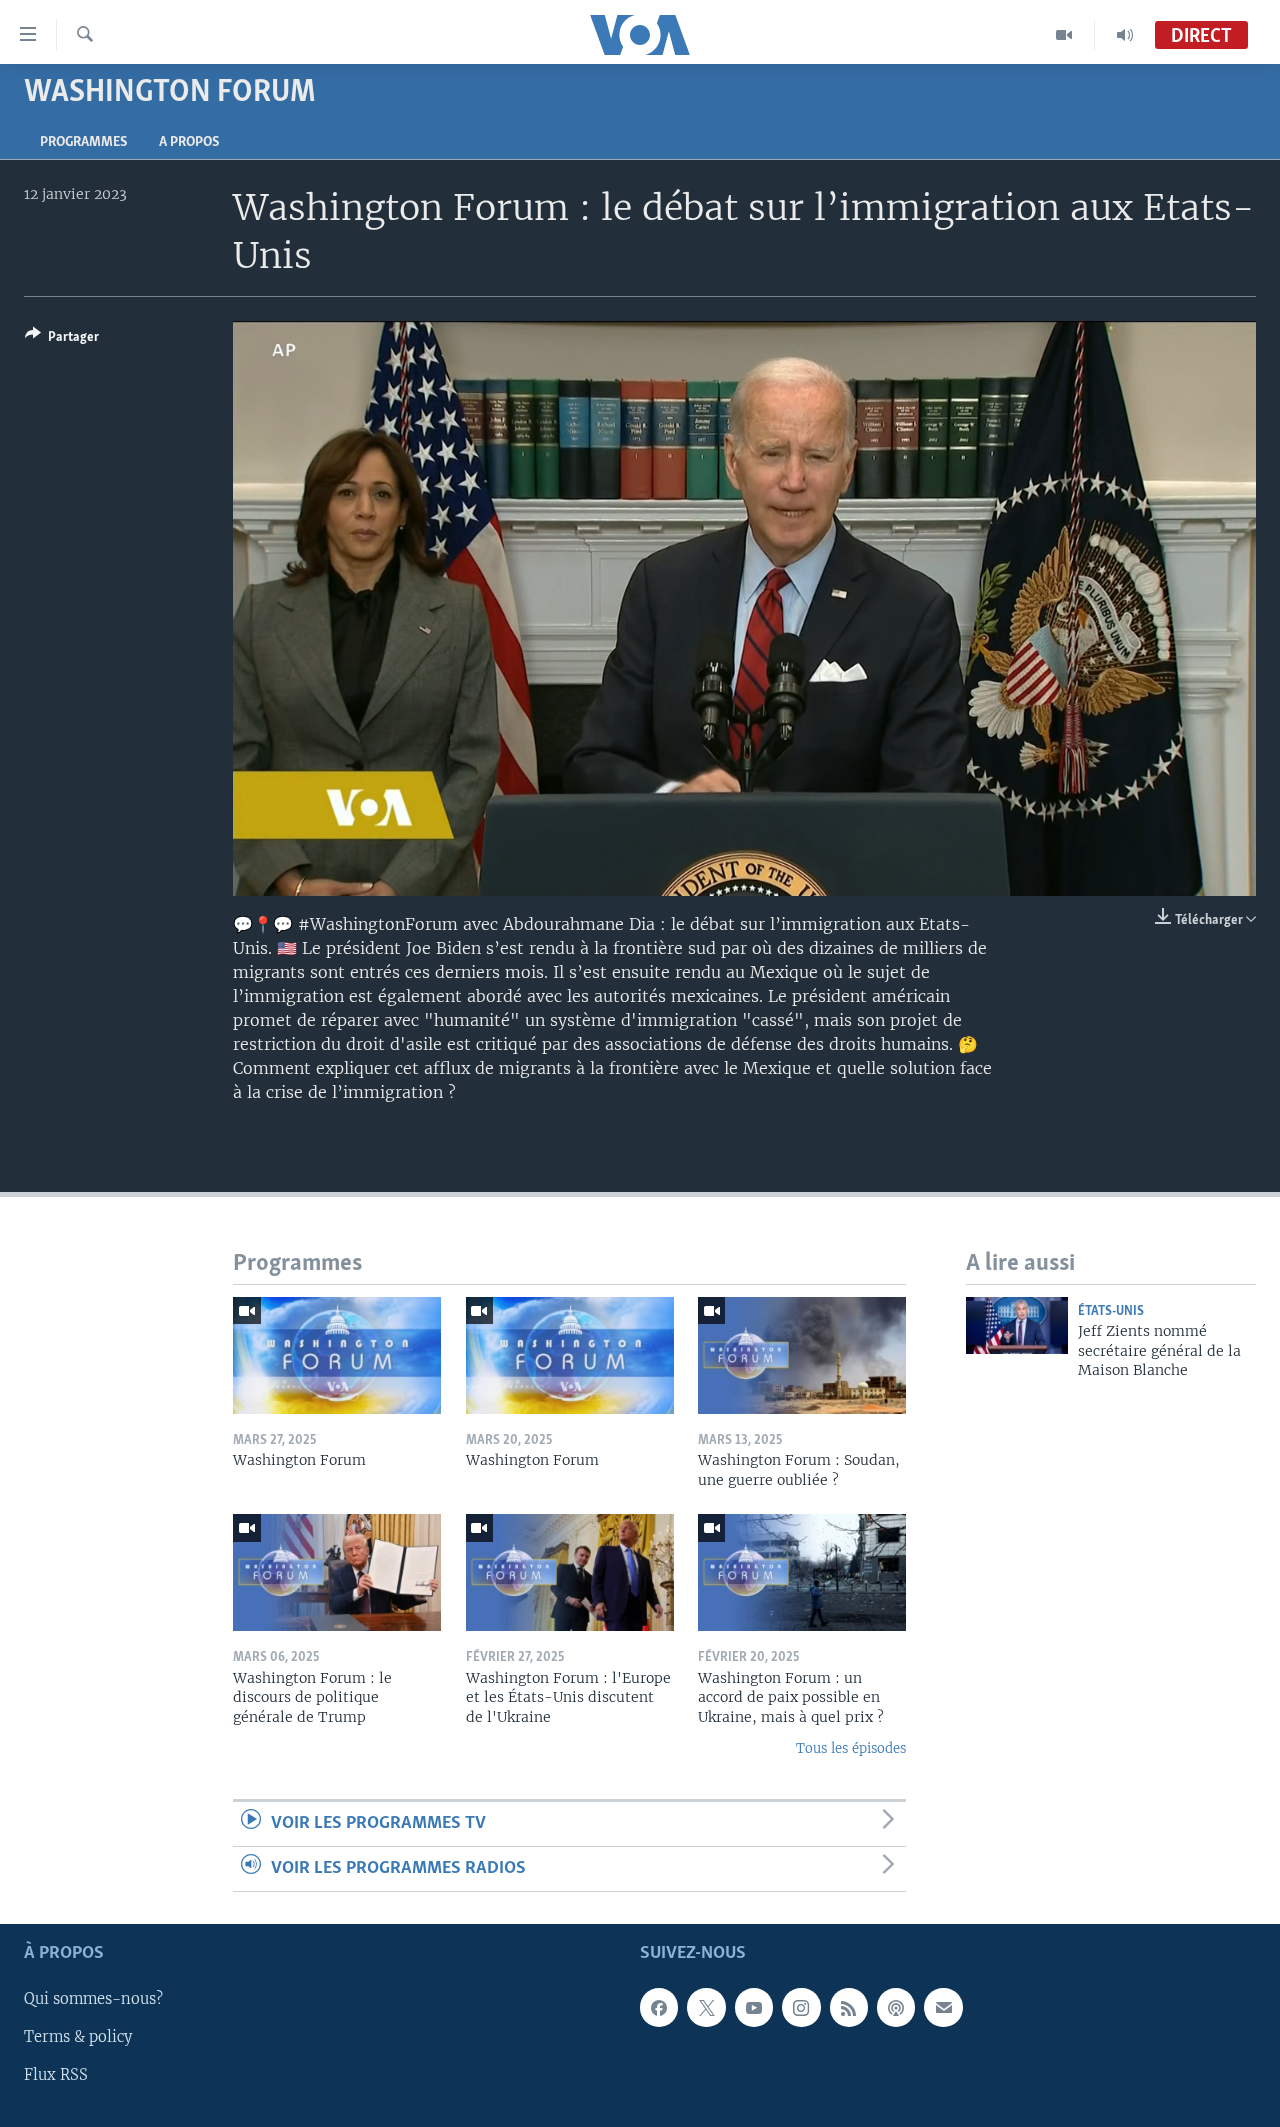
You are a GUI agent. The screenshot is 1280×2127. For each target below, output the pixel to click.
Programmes (83, 142)
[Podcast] (896, 2008)
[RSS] (849, 2008)
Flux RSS (56, 2076)
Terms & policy (78, 2038)
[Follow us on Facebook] (659, 2008)
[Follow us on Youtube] (754, 2008)
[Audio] (1125, 35)
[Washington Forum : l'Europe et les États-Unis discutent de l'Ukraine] (570, 1572)
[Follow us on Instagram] (801, 2008)
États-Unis (1111, 1311)
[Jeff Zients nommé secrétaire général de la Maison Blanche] (1017, 1325)
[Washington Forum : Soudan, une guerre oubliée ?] (802, 1355)
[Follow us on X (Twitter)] (706, 2008)
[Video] (1064, 35)
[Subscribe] (943, 2008)
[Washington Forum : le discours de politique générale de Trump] (337, 1572)
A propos (189, 142)
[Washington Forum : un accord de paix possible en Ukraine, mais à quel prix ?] (802, 1572)
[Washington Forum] (337, 1355)
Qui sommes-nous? (93, 2000)
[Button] (62, 340)
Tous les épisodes (851, 1748)
